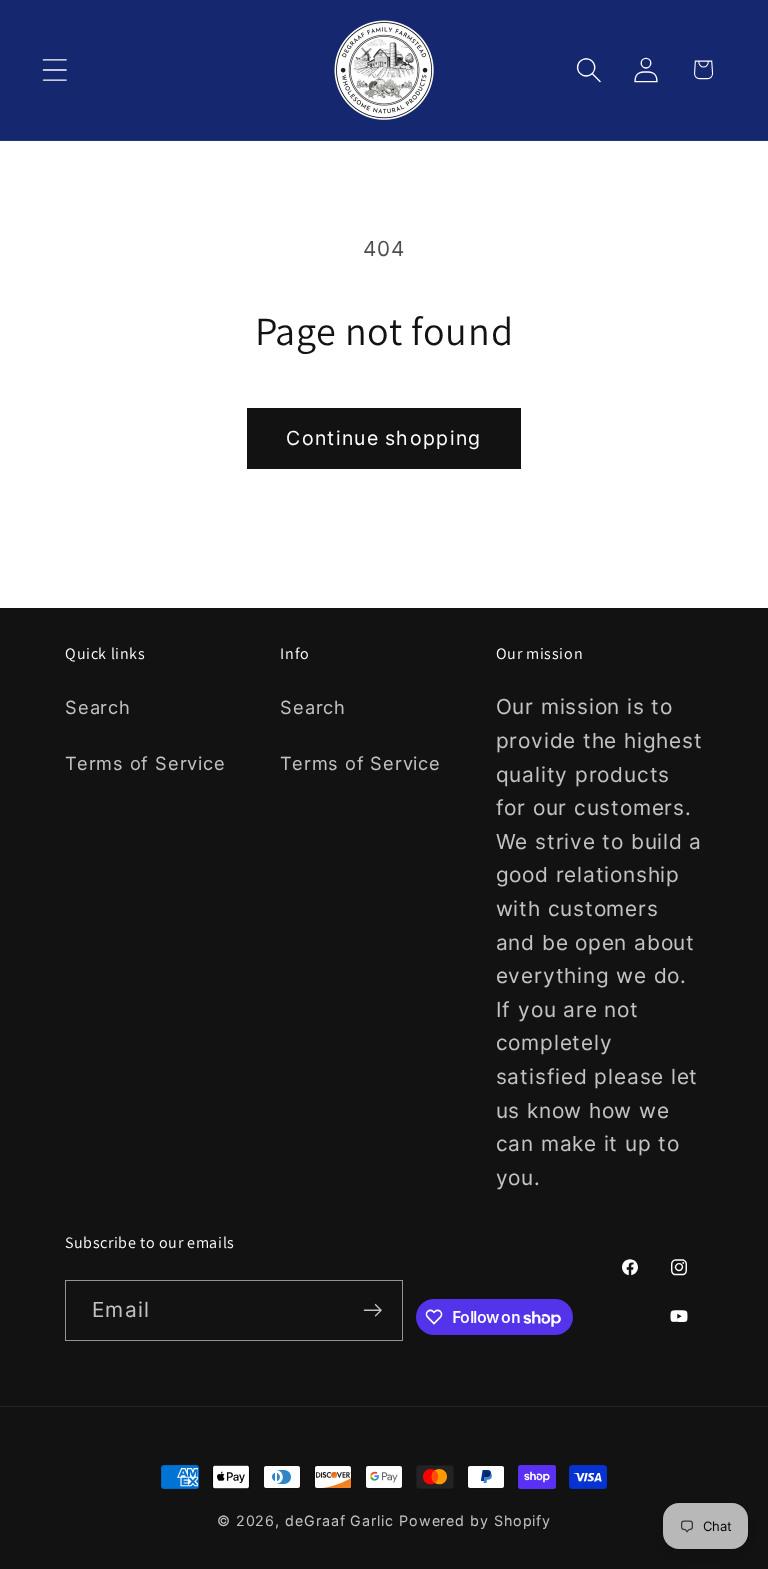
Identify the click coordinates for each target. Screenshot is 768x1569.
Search (98, 707)
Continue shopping (383, 438)
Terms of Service (145, 763)
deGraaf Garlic (339, 1520)
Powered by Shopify (475, 1520)
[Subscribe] (373, 1310)
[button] (54, 69)
